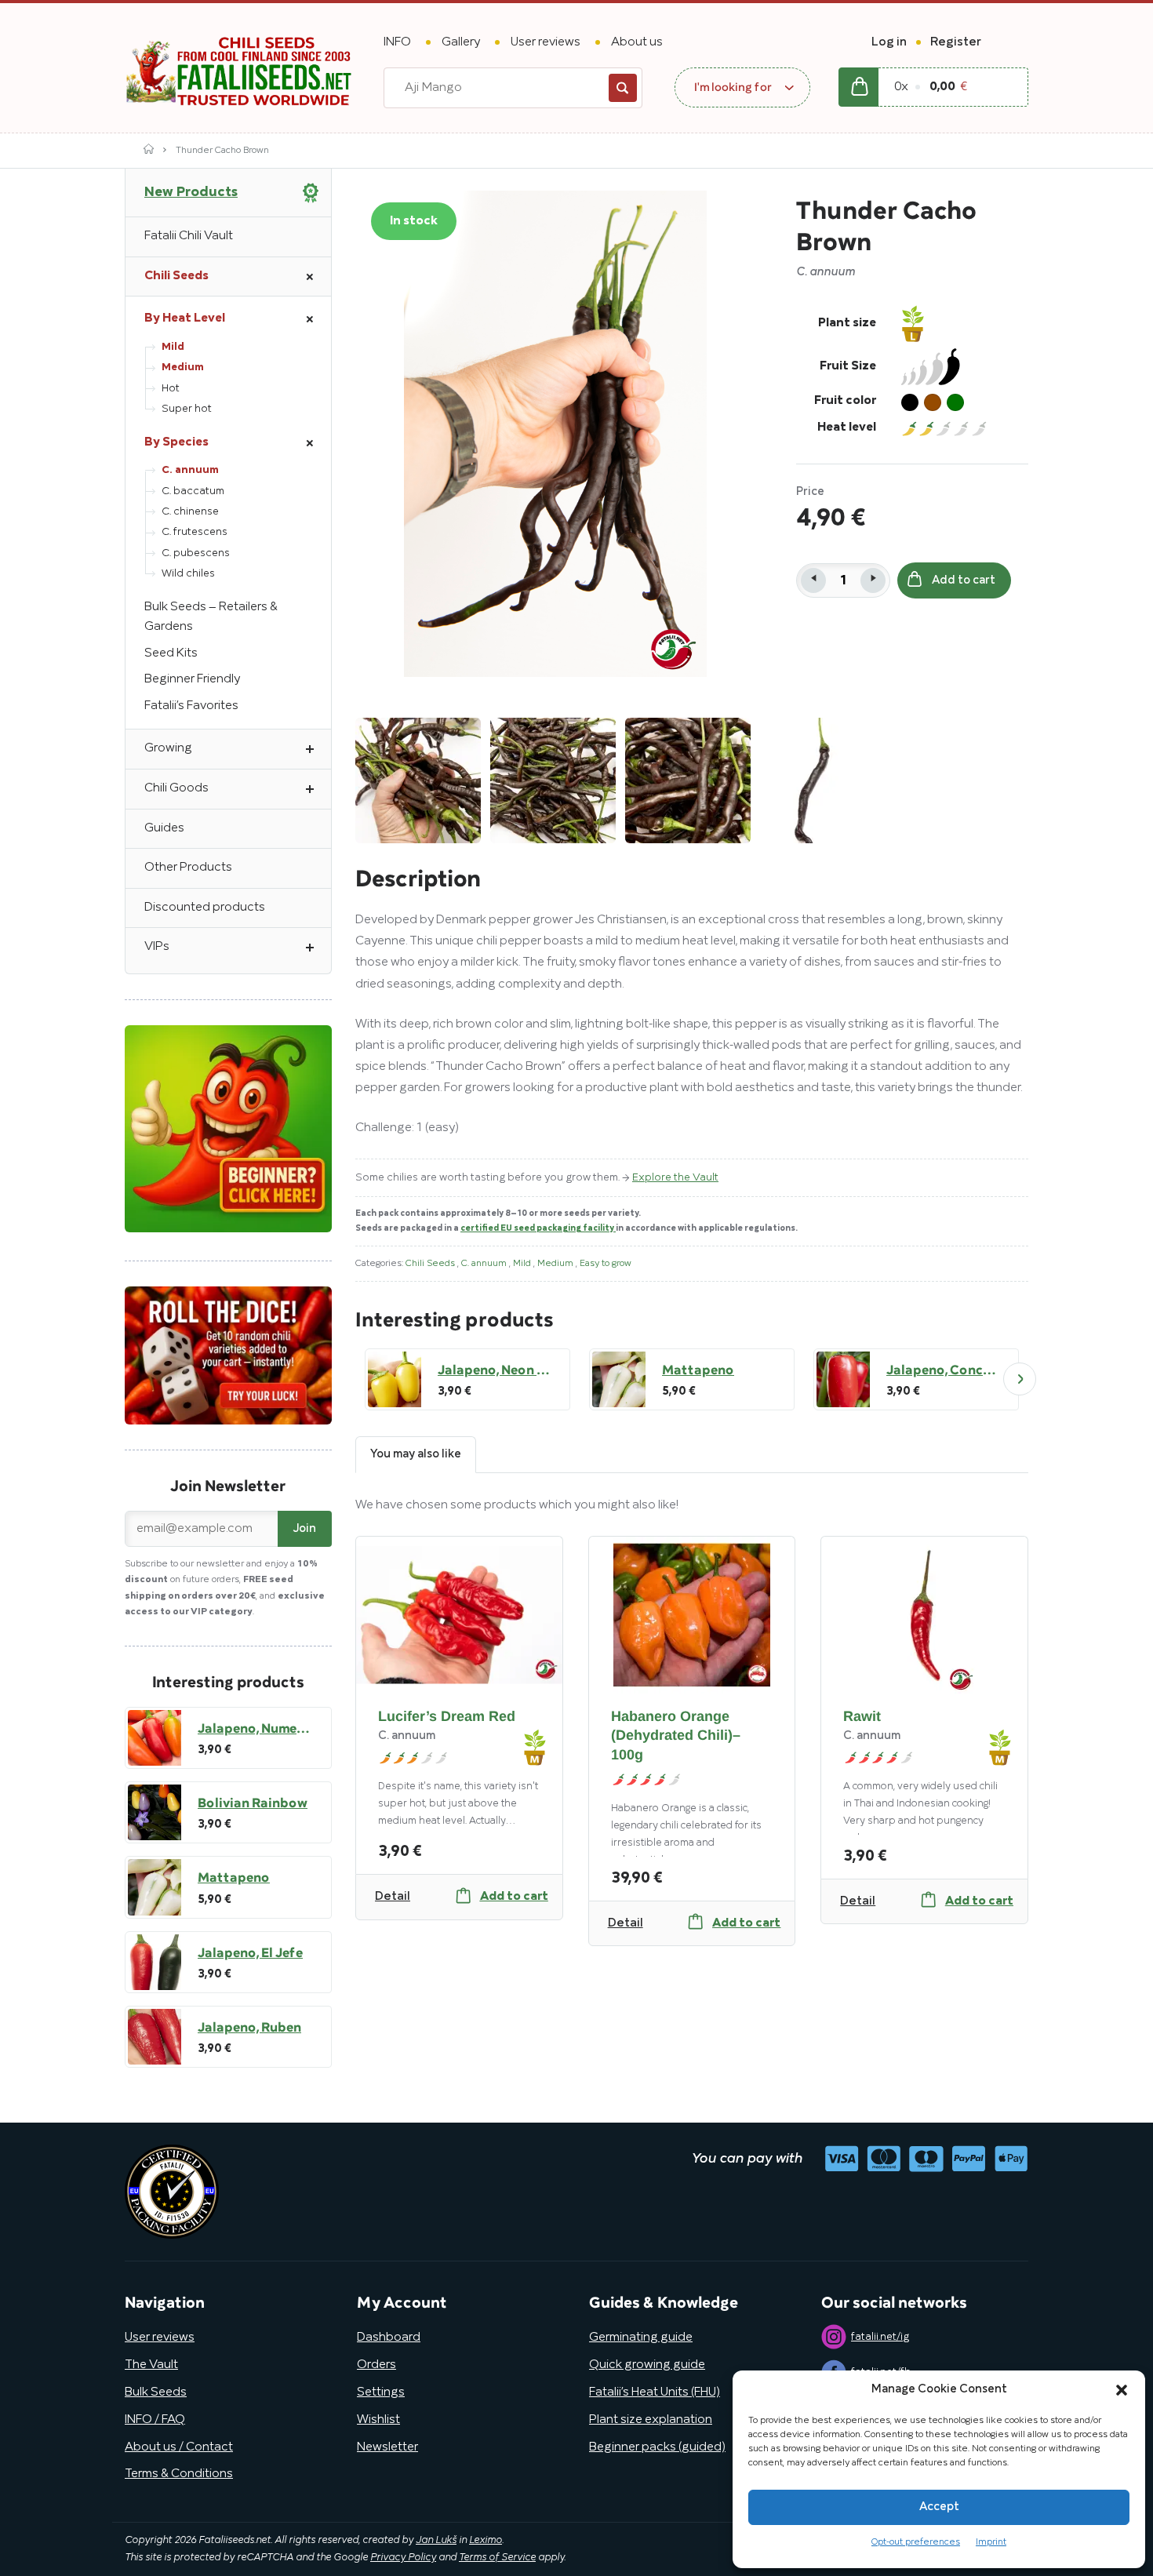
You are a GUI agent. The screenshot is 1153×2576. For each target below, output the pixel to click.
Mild (523, 1263)
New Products (191, 192)
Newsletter (387, 2447)
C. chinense (190, 512)
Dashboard (389, 2338)
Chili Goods (176, 788)
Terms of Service (497, 2558)
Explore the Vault (675, 1178)
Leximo (486, 2541)
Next (1020, 1379)
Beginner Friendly (192, 679)
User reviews (546, 42)
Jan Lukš (436, 2541)
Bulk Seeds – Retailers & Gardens (211, 617)
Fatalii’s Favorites (191, 706)
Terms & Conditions (179, 2474)
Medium (556, 1263)
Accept (939, 2507)
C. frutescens (195, 532)
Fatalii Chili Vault (189, 236)
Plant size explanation (651, 2420)
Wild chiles (188, 574)
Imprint (991, 2542)
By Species (176, 442)
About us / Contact (179, 2447)
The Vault (151, 2365)
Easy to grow (606, 1263)
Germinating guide (641, 2338)
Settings (381, 2392)
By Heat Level (185, 318)
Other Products (188, 868)
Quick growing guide (647, 2365)
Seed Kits (171, 653)
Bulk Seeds (156, 2392)
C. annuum (485, 1263)
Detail (393, 1897)
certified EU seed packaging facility (538, 1228)
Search (623, 88)
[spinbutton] (843, 580)
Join (305, 1529)
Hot (171, 389)
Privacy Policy (403, 2558)
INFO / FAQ (155, 2420)
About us (637, 42)
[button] (1122, 2390)
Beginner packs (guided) (657, 2447)
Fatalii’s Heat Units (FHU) (655, 2392)
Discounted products (205, 908)
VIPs (157, 947)
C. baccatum (193, 491)
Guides (164, 828)
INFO (397, 42)
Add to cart (964, 580)
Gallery (461, 42)
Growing (168, 748)
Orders (376, 2365)
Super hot (187, 409)
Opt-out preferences (916, 2542)
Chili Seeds (431, 1263)
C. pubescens (196, 553)
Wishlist (378, 2420)
